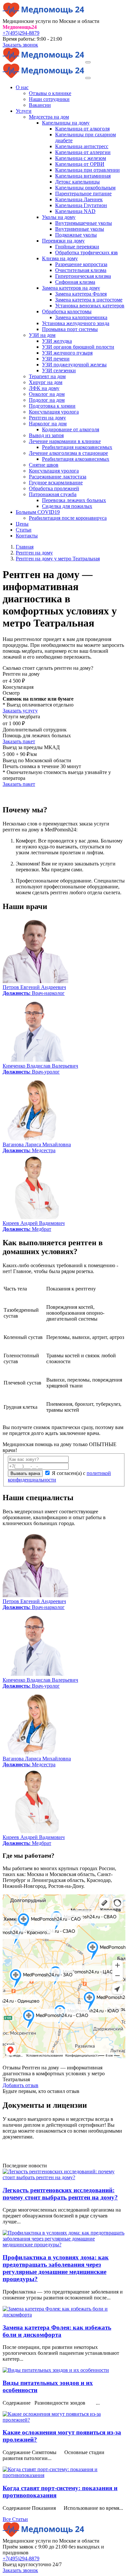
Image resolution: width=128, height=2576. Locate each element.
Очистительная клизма (81, 270)
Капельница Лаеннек (79, 199)
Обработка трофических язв (86, 252)
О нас (22, 87)
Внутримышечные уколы (84, 223)
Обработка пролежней (54, 488)
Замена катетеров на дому (71, 288)
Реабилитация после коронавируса (68, 518)
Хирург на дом (46, 382)
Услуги (24, 111)
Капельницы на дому (66, 123)
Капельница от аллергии (83, 152)
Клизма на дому (60, 258)
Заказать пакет (19, 741)
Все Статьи (15, 2519)
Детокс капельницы (77, 182)
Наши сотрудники (49, 99)
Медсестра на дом (49, 117)
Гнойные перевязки (77, 247)
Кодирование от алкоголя (71, 429)
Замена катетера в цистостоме (89, 300)
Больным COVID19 (38, 512)
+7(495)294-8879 (21, 33)
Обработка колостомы (67, 311)
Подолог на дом (47, 400)
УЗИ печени (56, 359)
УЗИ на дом (42, 335)
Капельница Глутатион (81, 205)
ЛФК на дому (44, 388)
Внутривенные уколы (80, 229)
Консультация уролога (54, 412)
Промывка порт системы (70, 329)
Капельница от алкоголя (82, 129)
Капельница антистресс (82, 146)
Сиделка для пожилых (67, 506)
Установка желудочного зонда (76, 323)
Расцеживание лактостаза (58, 477)
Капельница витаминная (83, 176)
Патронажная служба (53, 494)
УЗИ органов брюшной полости (78, 347)
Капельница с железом (81, 158)
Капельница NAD (75, 211)
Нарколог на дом (48, 424)
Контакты (27, 536)
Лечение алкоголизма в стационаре (68, 453)
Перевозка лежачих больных (74, 500)
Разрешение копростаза (81, 264)
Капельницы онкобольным (85, 188)
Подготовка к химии (52, 406)
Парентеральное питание (83, 194)
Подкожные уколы (76, 235)
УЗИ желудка (57, 341)
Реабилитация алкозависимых (76, 459)
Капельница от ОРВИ (80, 164)
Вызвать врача (25, 1473)
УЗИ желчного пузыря (67, 353)
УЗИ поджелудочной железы (74, 365)
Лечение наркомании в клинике (65, 441)
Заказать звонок (20, 45)
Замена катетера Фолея (81, 294)
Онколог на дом (47, 394)
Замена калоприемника (81, 317)
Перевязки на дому (63, 241)
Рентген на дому (47, 418)
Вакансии (40, 105)
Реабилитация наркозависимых (77, 447)
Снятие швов (44, 465)
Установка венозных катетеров (90, 306)
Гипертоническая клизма (83, 276)
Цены (22, 524)
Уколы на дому (59, 217)
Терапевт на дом (47, 376)
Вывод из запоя (46, 435)
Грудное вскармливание (56, 483)
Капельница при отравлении (87, 170)
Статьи (24, 530)
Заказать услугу (20, 711)
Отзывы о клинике (50, 93)
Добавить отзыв (21, 2085)
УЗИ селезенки (59, 370)
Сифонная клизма (75, 282)
